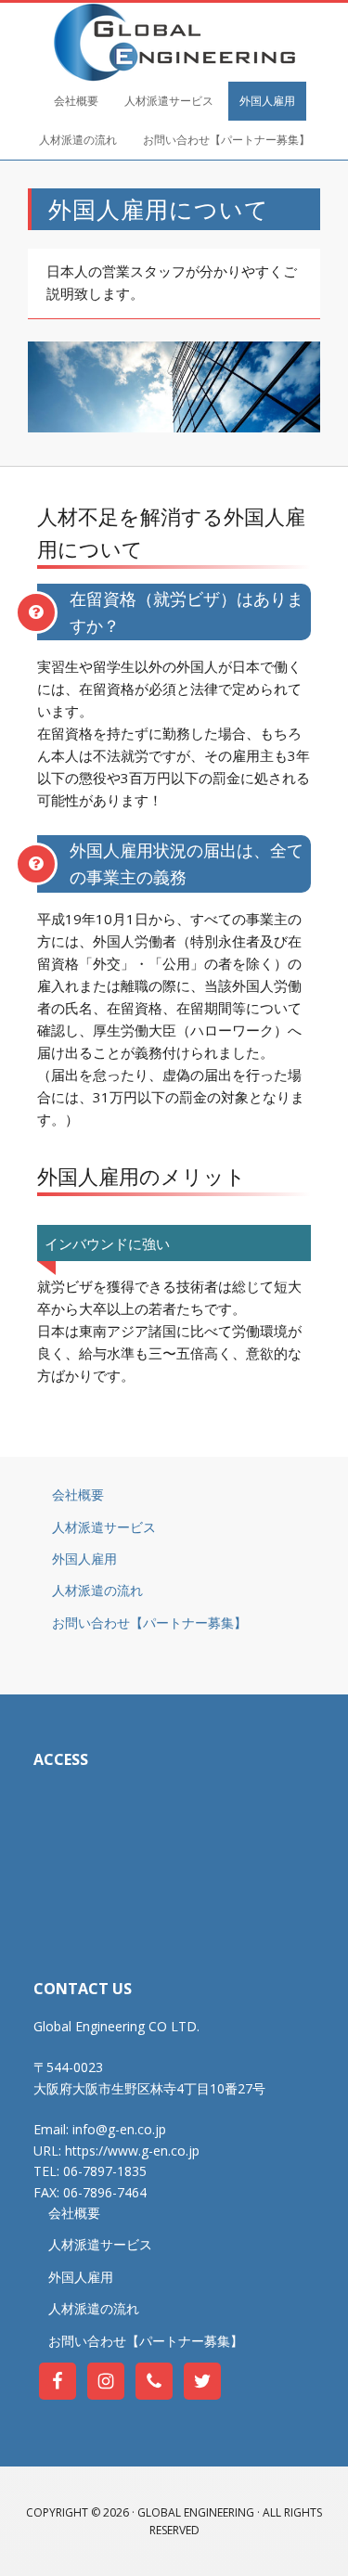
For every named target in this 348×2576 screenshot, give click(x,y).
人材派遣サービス (104, 1527)
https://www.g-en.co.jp (132, 2151)
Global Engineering (174, 42)
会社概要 (78, 1494)
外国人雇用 (84, 1558)
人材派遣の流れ (97, 1590)
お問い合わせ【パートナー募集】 (149, 1623)
